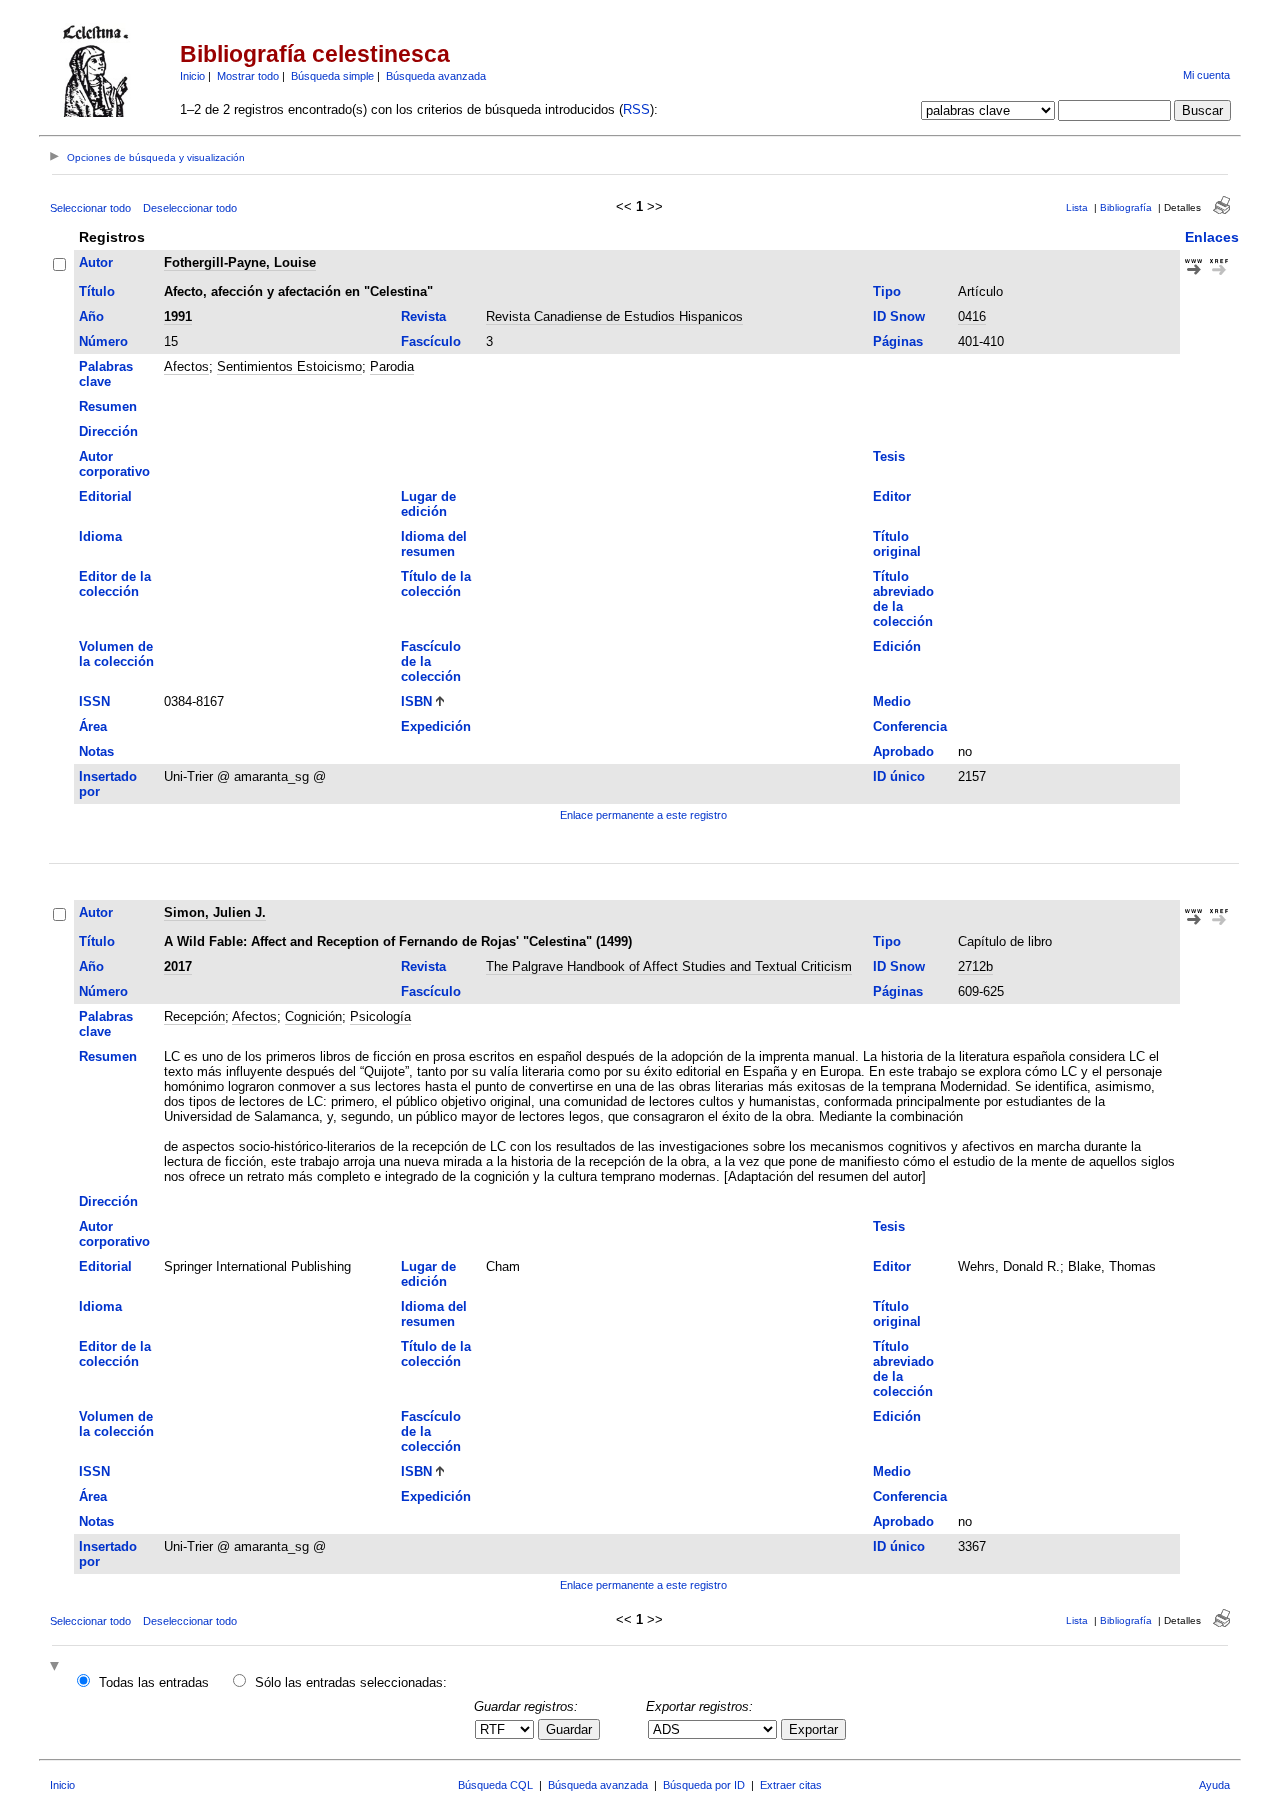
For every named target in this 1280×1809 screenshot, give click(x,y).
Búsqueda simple (332, 76)
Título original (897, 544)
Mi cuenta (1206, 75)
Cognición (313, 1016)
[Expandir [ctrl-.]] (57, 1667)
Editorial (105, 496)
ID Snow (899, 316)
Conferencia (910, 726)
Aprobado (903, 751)
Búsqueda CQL (495, 1785)
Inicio (192, 76)
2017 (178, 966)
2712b (975, 966)
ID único (899, 776)
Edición (897, 646)
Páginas (898, 341)
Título (97, 291)
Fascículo (431, 341)
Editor (892, 496)
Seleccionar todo (90, 208)
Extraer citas (791, 1785)
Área (93, 726)
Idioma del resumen (434, 544)
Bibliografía (1126, 207)
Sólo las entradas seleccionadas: (351, 1682)
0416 (972, 316)
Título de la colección (436, 584)
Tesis (889, 456)
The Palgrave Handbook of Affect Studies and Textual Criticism (669, 966)
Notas (96, 751)
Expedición (436, 726)
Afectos (186, 366)
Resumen (108, 406)
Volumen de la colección (116, 654)
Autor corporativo (114, 464)
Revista (423, 316)
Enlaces (1212, 237)
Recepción (194, 1016)
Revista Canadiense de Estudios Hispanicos (614, 316)
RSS (636, 109)
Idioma (100, 536)
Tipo (887, 291)
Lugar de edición (428, 504)
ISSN (94, 701)
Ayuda (1214, 1785)
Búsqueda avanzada (436, 76)
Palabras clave (106, 374)
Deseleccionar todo (190, 208)
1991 (178, 316)
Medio (892, 701)
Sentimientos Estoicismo (289, 366)
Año (91, 316)
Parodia (392, 366)
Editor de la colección (115, 584)
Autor (96, 262)
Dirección (108, 431)
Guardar (569, 1729)
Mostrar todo (248, 76)
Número (103, 341)
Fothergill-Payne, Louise (240, 262)
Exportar (813, 1729)
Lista (1077, 207)
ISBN (416, 701)
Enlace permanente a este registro (643, 815)
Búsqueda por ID (704, 1785)
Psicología (380, 1016)
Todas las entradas (154, 1682)
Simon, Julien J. (215, 912)
